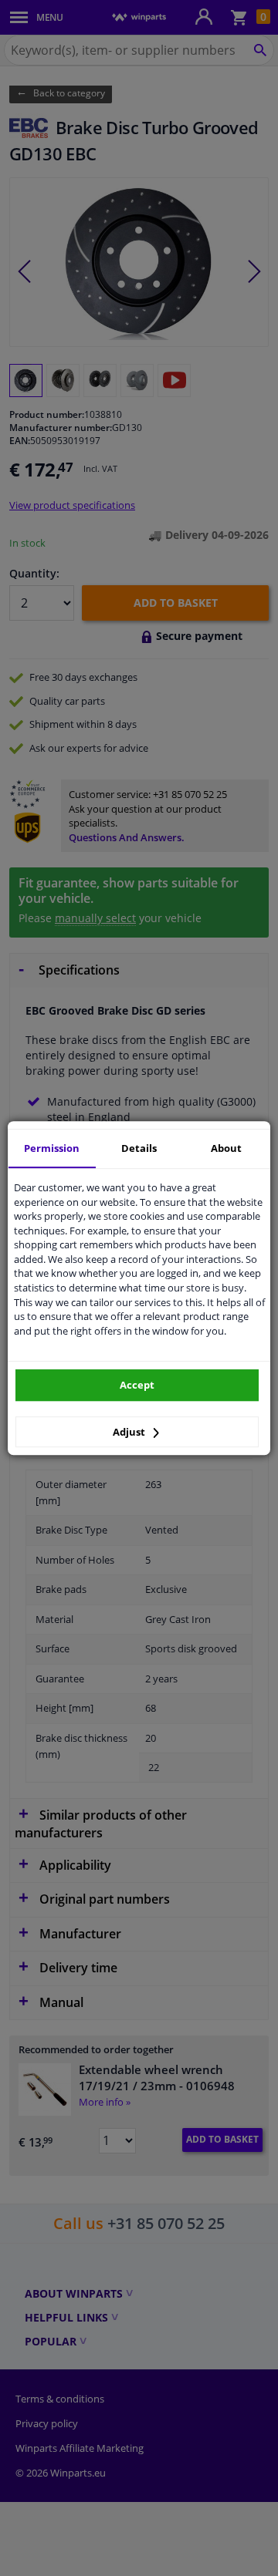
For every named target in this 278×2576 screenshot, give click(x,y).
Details (139, 1148)
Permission (52, 1148)
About (226, 1148)
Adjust (130, 1432)
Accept (137, 1385)
